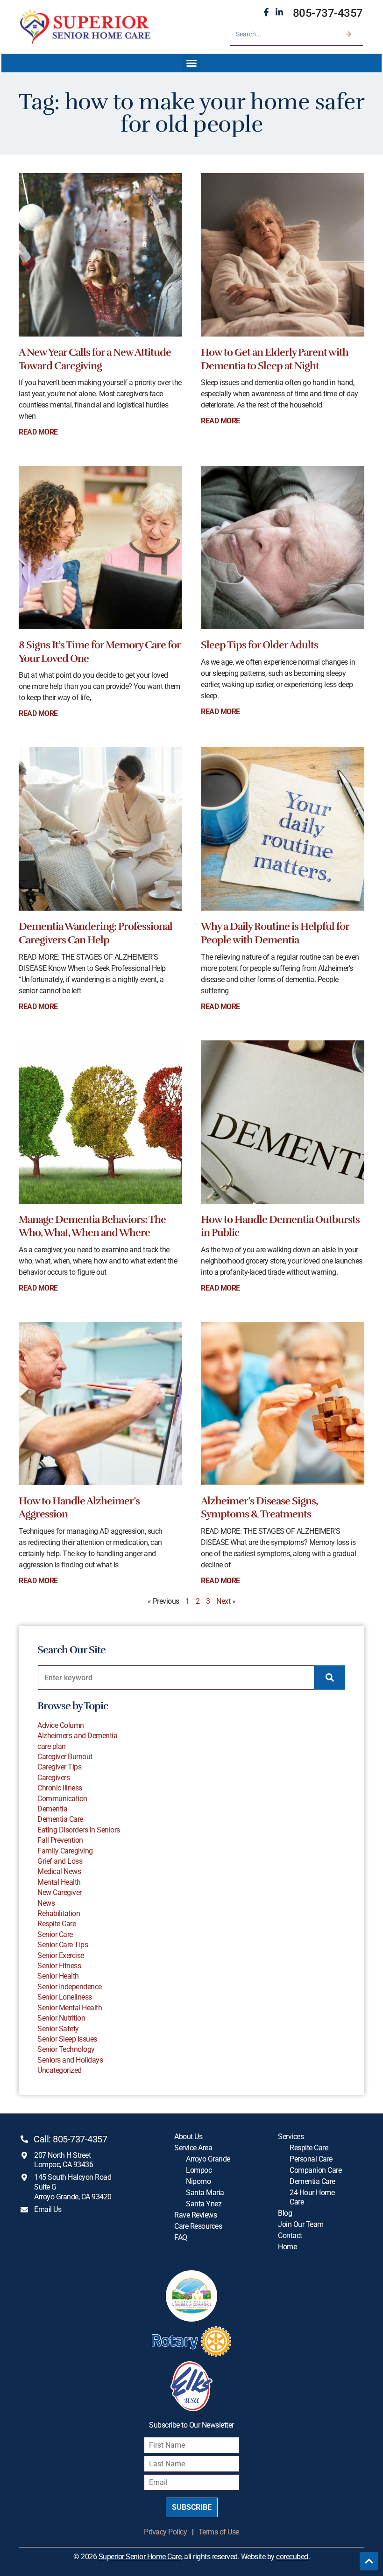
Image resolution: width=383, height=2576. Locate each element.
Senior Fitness (59, 1966)
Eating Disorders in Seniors (79, 1830)
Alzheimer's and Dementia (77, 1736)
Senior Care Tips (63, 1945)
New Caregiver (60, 1892)
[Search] (348, 34)
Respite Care (57, 1924)
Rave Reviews (195, 2215)
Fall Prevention (60, 1840)
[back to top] (369, 2561)
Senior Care (55, 1934)
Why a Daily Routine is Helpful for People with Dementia (275, 933)
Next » (226, 1601)
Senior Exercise (61, 1955)
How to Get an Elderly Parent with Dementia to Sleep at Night (275, 359)
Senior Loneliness (65, 1997)
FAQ (181, 2237)
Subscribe (192, 2507)
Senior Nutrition (61, 2018)
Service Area (193, 2148)
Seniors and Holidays (70, 2060)
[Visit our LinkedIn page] (279, 12)
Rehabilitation (59, 1913)
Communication (62, 1799)
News (46, 1903)
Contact (290, 2236)
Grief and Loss (60, 1861)
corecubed (292, 2557)
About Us (188, 2137)
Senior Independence (70, 1987)
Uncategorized (60, 2070)
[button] (191, 63)
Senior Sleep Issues (67, 2039)
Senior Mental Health (70, 2008)
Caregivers (53, 1778)
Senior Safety (58, 2029)
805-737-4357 (328, 13)
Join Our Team (301, 2224)
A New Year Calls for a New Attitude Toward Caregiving (95, 359)
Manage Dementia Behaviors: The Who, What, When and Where (92, 1226)
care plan (52, 1746)
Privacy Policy (165, 2532)
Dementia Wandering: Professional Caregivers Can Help (96, 933)
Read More (38, 432)
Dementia (52, 1809)
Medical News (59, 1871)
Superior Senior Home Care (140, 2557)
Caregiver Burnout (65, 1757)
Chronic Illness (60, 1788)
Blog (285, 2213)
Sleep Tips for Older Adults (259, 645)
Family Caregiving (65, 1851)
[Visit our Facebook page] (266, 12)
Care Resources (198, 2226)
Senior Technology (66, 2049)
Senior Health (58, 1976)
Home (287, 2247)
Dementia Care (60, 1819)
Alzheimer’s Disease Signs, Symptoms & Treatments (259, 1508)
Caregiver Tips (59, 1767)
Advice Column (61, 1725)
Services (291, 2137)
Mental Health (59, 1882)
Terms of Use (219, 2532)
